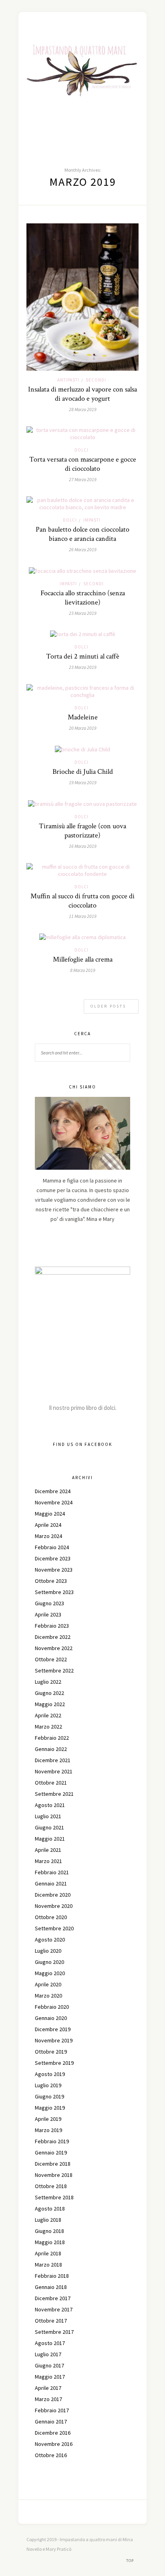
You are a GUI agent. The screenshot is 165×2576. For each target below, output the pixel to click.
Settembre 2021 (54, 1794)
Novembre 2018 (54, 2175)
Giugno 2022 (49, 1693)
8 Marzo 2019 (83, 970)
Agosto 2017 (50, 2343)
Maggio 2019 (50, 2108)
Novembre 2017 (54, 2309)
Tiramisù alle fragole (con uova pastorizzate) (82, 831)
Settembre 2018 (54, 2197)
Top (131, 2561)
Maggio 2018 (50, 2242)
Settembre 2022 (54, 1670)
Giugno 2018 (49, 2231)
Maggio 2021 (50, 1839)
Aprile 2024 (48, 1525)
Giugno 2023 (49, 1603)
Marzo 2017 (48, 2399)
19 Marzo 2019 (83, 782)
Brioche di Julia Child (83, 772)
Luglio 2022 (48, 1682)
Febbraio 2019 (52, 2141)
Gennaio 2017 (51, 2421)
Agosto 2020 (50, 1940)
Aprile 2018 (48, 2253)
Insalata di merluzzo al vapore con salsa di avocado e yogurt (82, 394)
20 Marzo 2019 (83, 728)
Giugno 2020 (49, 1962)
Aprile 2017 (48, 2388)
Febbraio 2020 (52, 2007)
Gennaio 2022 (51, 1749)
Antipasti (68, 380)
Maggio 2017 (50, 2377)
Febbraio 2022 (52, 1738)
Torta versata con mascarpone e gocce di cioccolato (83, 464)
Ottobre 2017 (51, 2321)
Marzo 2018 (48, 2265)
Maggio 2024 (50, 1514)
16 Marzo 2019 (83, 846)
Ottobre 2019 (51, 2052)
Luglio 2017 (48, 2354)
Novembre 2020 (54, 1906)
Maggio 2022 (50, 1704)
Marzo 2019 (48, 2130)
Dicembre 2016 (53, 2433)
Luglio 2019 (48, 2085)
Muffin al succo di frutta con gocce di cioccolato (82, 901)
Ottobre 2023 (51, 1581)
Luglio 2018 (48, 2220)
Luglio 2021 (48, 1816)
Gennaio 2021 (51, 1883)
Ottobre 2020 (51, 1917)
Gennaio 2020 (51, 2018)
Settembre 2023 (54, 1592)
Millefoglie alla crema (83, 959)
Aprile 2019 (48, 2119)
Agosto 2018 (50, 2209)
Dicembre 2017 (53, 2298)
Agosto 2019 (50, 2074)
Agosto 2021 (50, 1805)
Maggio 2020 (50, 1973)
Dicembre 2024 (53, 1491)
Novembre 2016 (54, 2444)
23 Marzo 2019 (83, 613)
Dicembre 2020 (53, 1895)
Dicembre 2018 (53, 2164)
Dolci (81, 450)
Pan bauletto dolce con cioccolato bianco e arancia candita (82, 534)
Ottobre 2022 (51, 1659)
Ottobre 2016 (51, 2455)
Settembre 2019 (54, 2063)
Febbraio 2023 (52, 1626)
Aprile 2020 (48, 1984)
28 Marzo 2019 (83, 409)
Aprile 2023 (48, 1614)
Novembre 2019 (54, 2040)
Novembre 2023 (54, 1570)
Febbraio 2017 (52, 2410)
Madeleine (83, 717)
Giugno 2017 (49, 2365)
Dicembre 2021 (53, 1760)
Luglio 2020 (48, 1951)
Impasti (92, 520)
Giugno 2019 (49, 2096)
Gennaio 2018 (51, 2287)
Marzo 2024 (48, 1536)
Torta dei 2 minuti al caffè (83, 656)
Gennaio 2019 (51, 2152)
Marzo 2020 (48, 1996)
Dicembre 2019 (53, 2029)
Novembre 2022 (54, 1648)
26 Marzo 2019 (83, 549)
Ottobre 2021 (51, 1783)
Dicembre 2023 (53, 1558)
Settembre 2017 (54, 2332)
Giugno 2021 (49, 1827)
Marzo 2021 (48, 1861)
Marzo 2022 (48, 1727)
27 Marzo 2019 (83, 479)
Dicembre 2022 (53, 1637)
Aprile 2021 (48, 1850)
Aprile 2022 (48, 1715)
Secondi (96, 380)
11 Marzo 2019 (83, 916)
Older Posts (109, 1006)
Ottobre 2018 (51, 2186)
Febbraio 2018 (52, 2276)
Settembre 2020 (54, 1928)
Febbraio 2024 (52, 1547)
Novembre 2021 (54, 1771)
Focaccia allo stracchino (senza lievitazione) (83, 598)
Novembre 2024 (54, 1502)
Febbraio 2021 (52, 1872)
